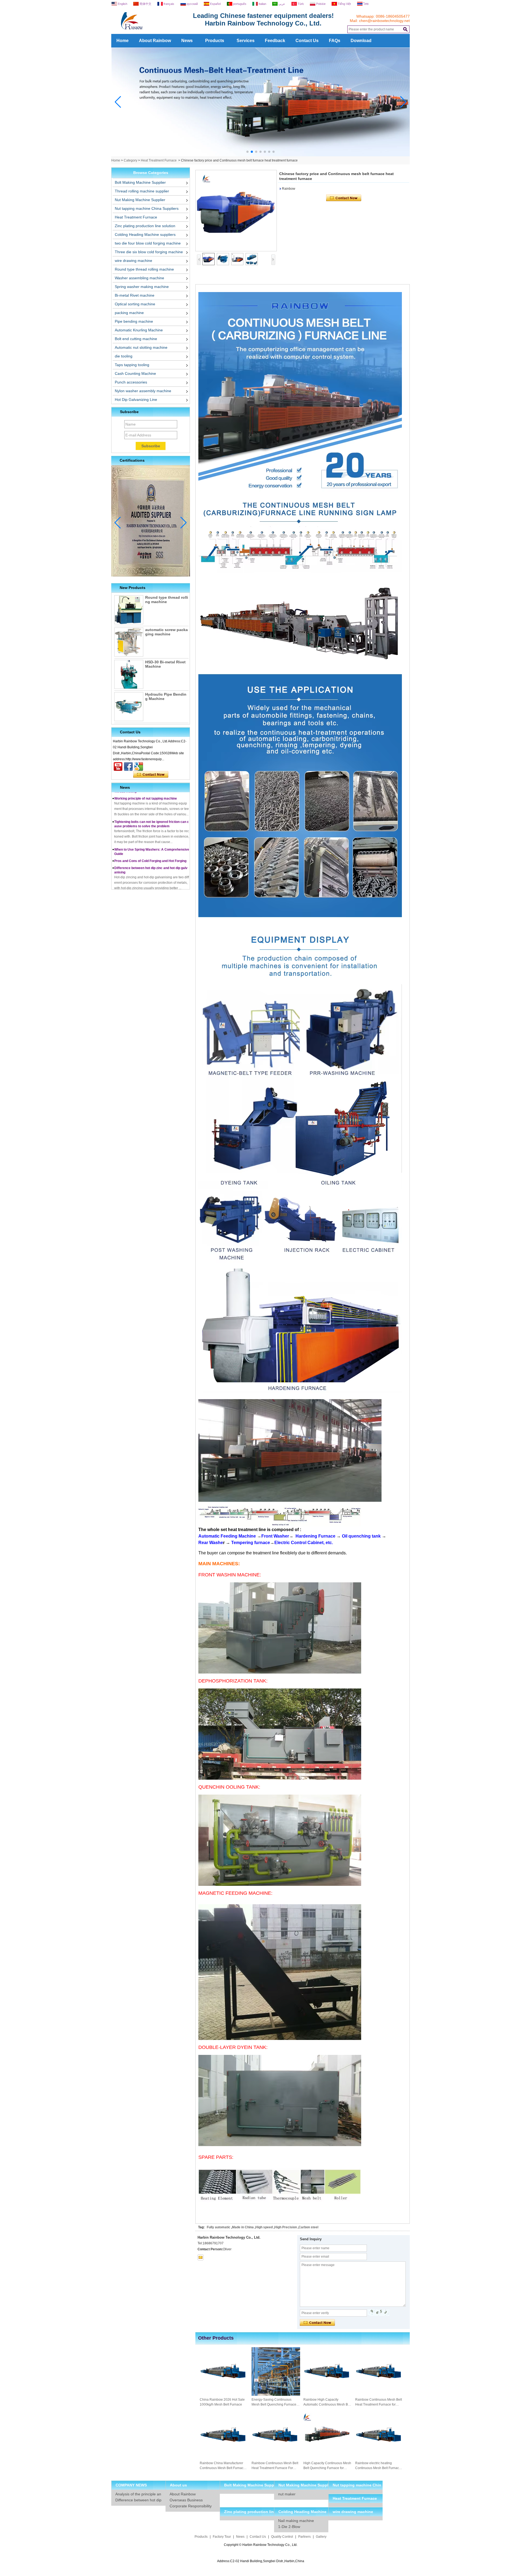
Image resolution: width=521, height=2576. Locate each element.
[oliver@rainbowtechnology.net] (201, 2257)
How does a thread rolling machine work (145, 876)
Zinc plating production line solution (145, 226)
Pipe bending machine (134, 321)
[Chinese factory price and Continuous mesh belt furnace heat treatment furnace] (236, 211)
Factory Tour (222, 2537)
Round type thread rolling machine (144, 269)
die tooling (124, 356)
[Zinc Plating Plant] (261, 155)
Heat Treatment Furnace (159, 160)
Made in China (243, 2227)
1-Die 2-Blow (289, 2527)
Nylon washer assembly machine (143, 391)
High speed (264, 2227)
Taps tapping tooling (132, 365)
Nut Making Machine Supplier (140, 200)
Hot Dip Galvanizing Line (136, 400)
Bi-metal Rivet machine (135, 295)
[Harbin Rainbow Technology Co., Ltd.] (152, 32)
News (187, 41)
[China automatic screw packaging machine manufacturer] (129, 642)
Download (361, 41)
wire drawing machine (134, 261)
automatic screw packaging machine (166, 632)
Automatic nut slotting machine (141, 347)
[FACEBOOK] (128, 766)
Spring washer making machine (142, 287)
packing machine (129, 313)
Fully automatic (219, 2227)
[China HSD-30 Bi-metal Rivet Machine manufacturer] (129, 674)
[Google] (139, 766)
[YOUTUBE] (118, 766)
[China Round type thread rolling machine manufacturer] (129, 610)
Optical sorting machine (135, 304)
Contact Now (151, 775)
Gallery (321, 2537)
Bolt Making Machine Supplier (140, 182)
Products (215, 41)
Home (123, 41)
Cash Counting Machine (135, 373)
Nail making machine (296, 2521)
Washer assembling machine (139, 278)
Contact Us (307, 41)
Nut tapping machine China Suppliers (147, 208)
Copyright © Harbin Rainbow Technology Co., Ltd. (261, 2545)
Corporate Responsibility (191, 2506)
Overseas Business (186, 2500)
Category (131, 160)
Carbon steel (308, 2227)
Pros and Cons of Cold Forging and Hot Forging (150, 830)
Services (246, 41)
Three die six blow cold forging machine (149, 252)
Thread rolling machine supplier (142, 191)
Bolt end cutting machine (136, 339)
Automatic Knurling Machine (139, 330)
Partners (304, 2537)
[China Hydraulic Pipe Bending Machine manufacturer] (129, 707)
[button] (247, 152)
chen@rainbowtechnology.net (384, 21)
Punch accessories (131, 382)
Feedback (275, 41)
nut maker (287, 2494)
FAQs (335, 41)
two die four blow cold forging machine (148, 243)
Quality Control (282, 2537)
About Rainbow (155, 41)
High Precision (286, 2227)
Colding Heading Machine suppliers (145, 235)
